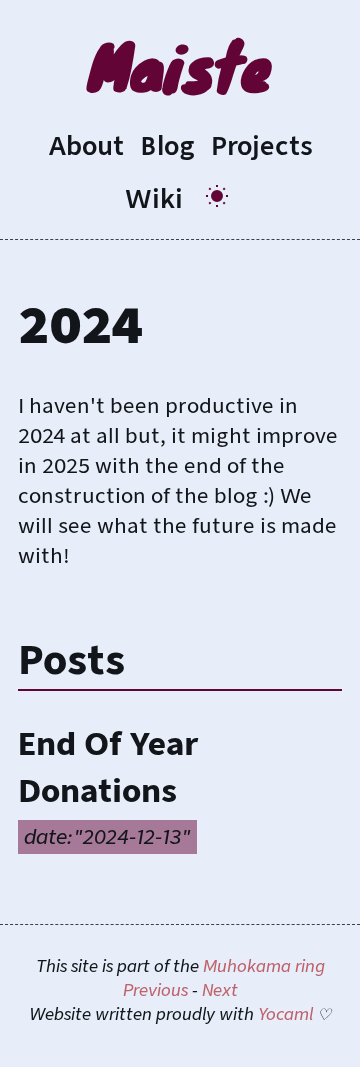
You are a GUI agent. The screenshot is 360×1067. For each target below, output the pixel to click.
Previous (155, 990)
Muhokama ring (264, 966)
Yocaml (285, 1014)
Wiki (154, 199)
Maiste (180, 65)
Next (220, 990)
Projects (262, 146)
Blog (167, 146)
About (86, 146)
